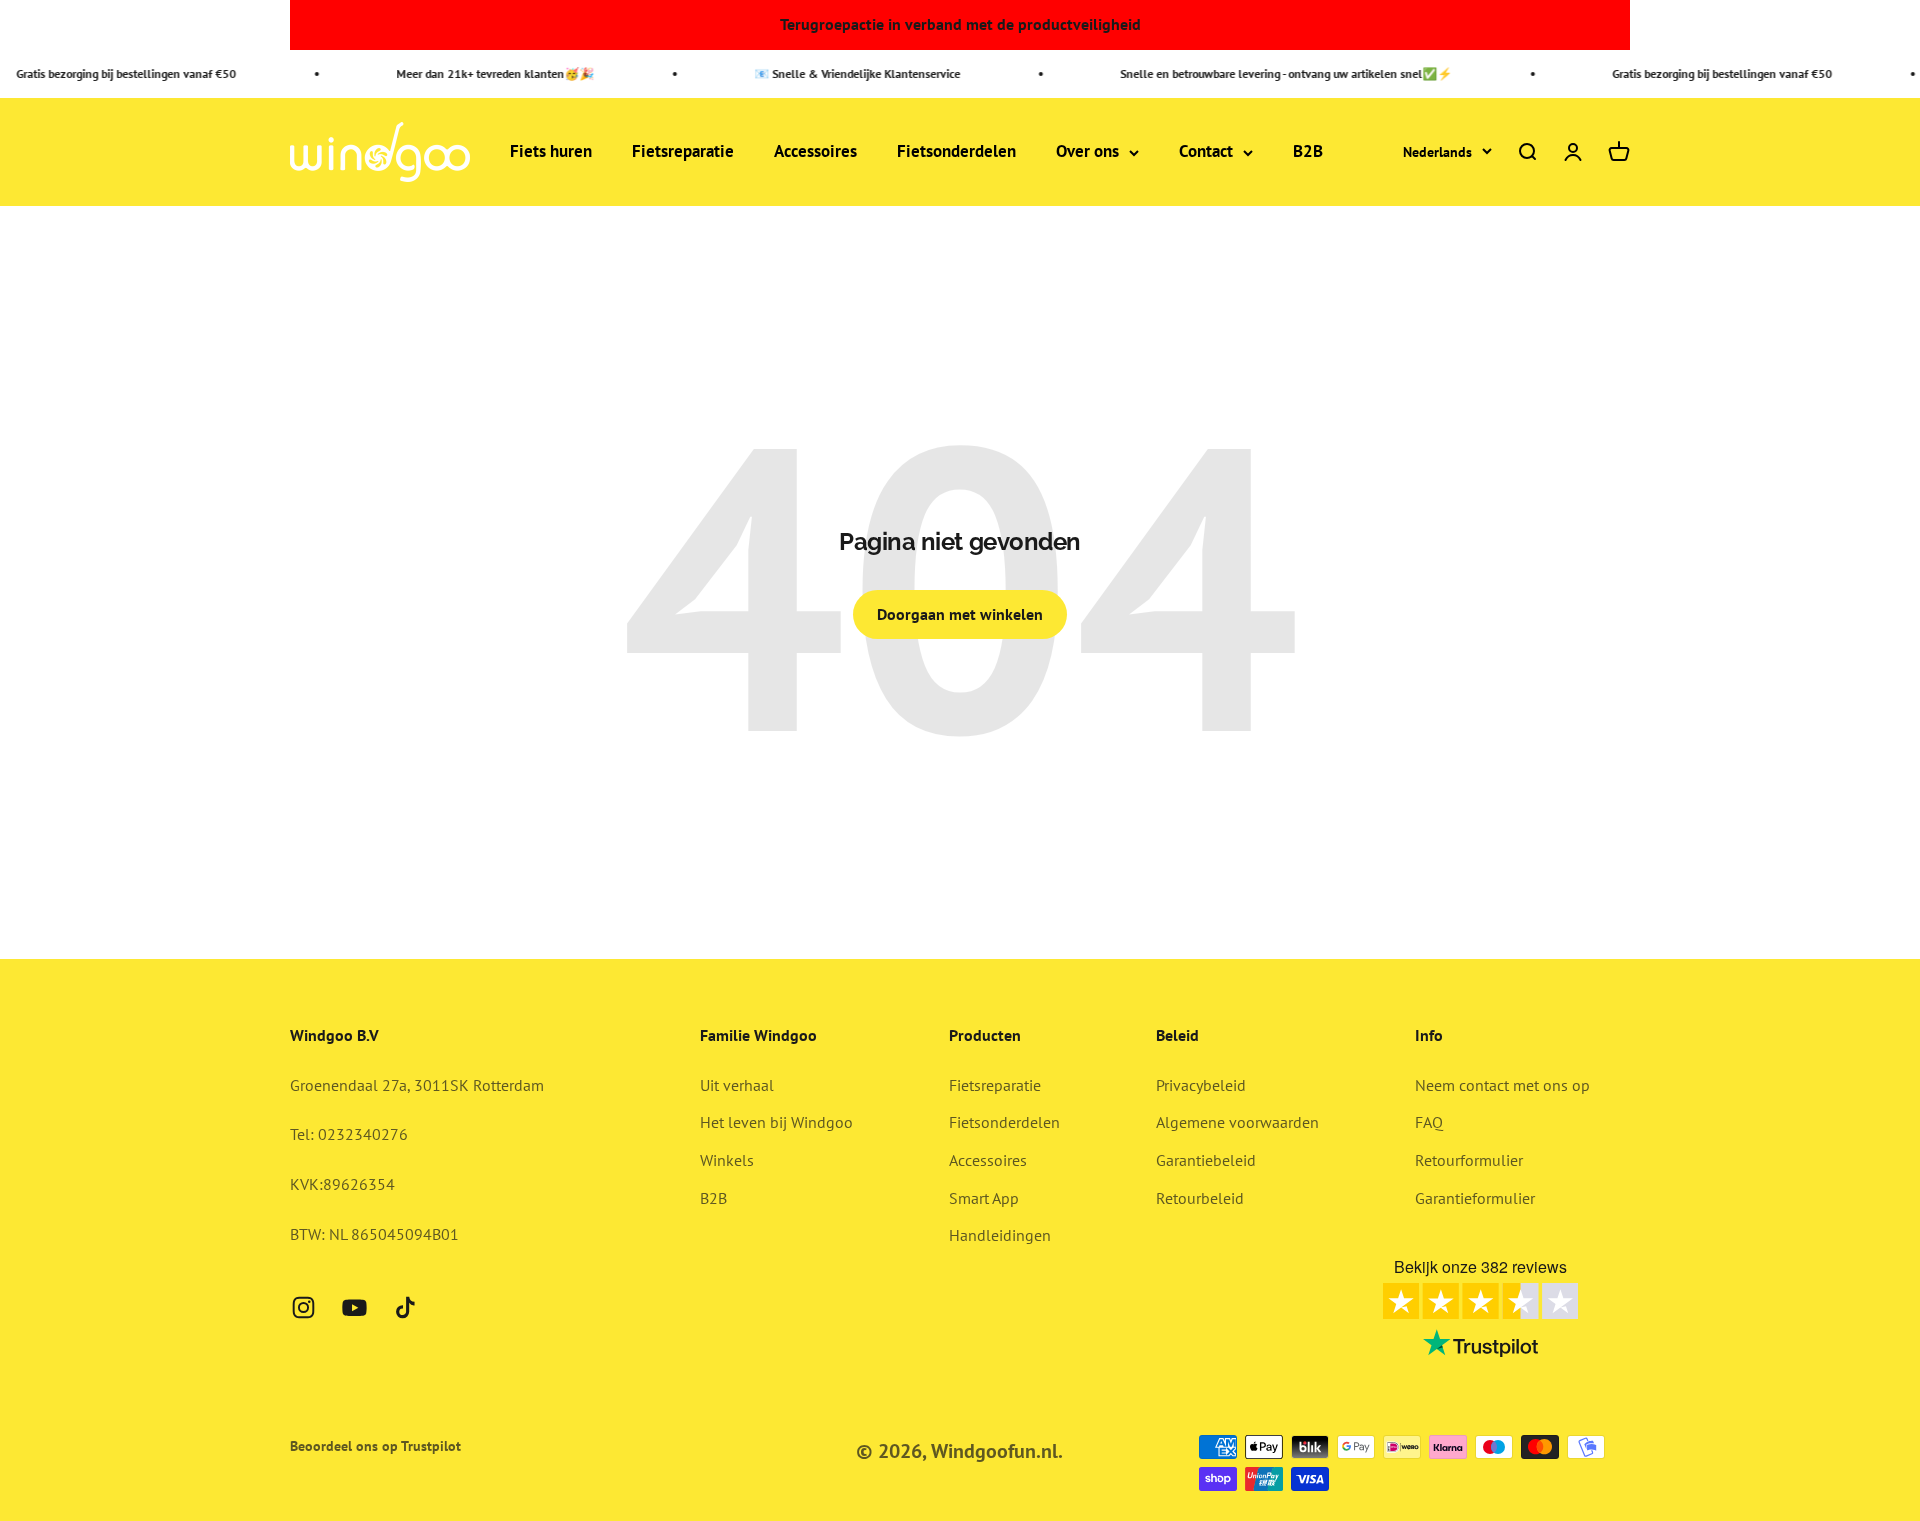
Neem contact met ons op (1502, 1085)
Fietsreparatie (683, 152)
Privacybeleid (1201, 1085)
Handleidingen (1000, 1235)
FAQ (1429, 1122)
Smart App (984, 1198)
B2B (1308, 152)
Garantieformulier (1475, 1198)
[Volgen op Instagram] (303, 1307)
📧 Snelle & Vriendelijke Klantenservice (841, 73)
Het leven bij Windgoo (776, 1122)
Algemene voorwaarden (1237, 1122)
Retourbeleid (1200, 1198)
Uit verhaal (737, 1085)
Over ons (1087, 152)
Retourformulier (1469, 1160)
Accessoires (815, 152)
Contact (1206, 152)
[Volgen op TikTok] (405, 1307)
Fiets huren (551, 152)
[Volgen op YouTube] (354, 1307)
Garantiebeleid (1206, 1160)
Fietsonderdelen (956, 152)
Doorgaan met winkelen (960, 614)
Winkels (727, 1160)
